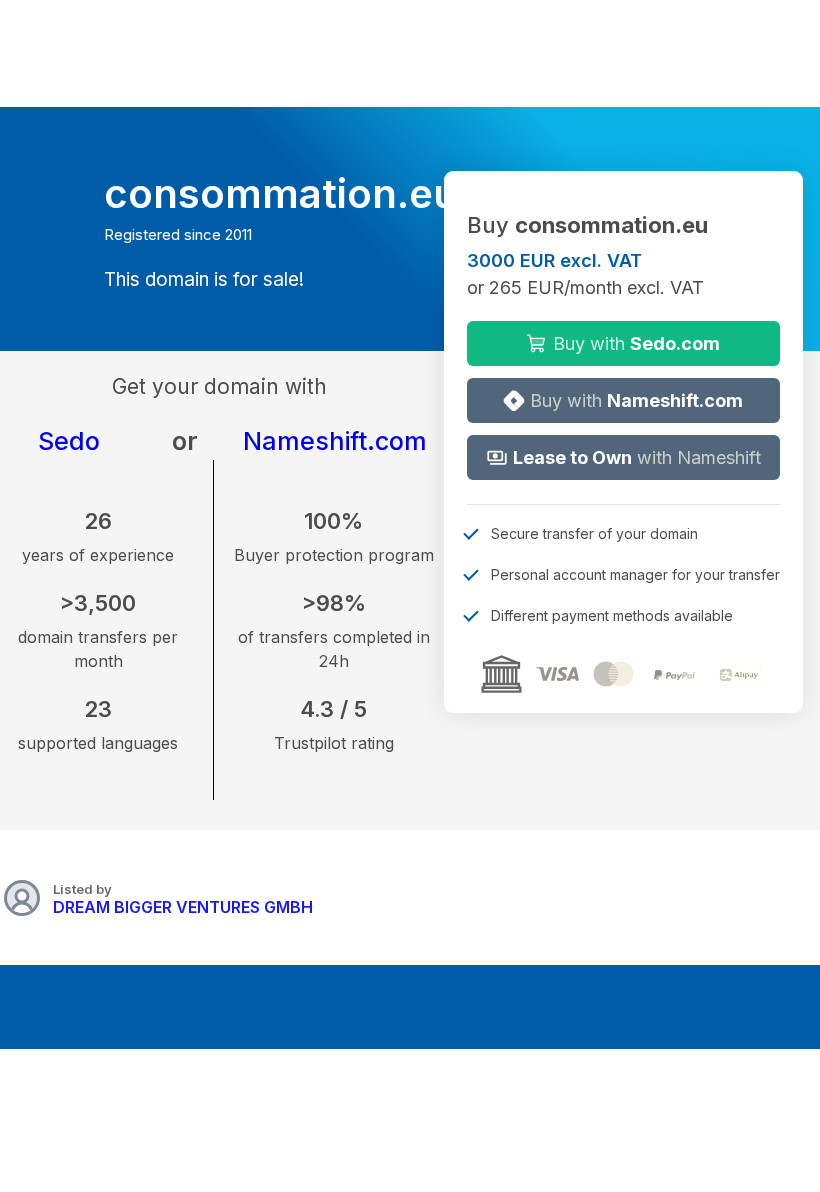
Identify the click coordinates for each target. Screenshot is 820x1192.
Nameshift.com (335, 441)
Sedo (69, 441)
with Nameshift (637, 457)
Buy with (634, 343)
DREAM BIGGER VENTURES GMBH (183, 907)
